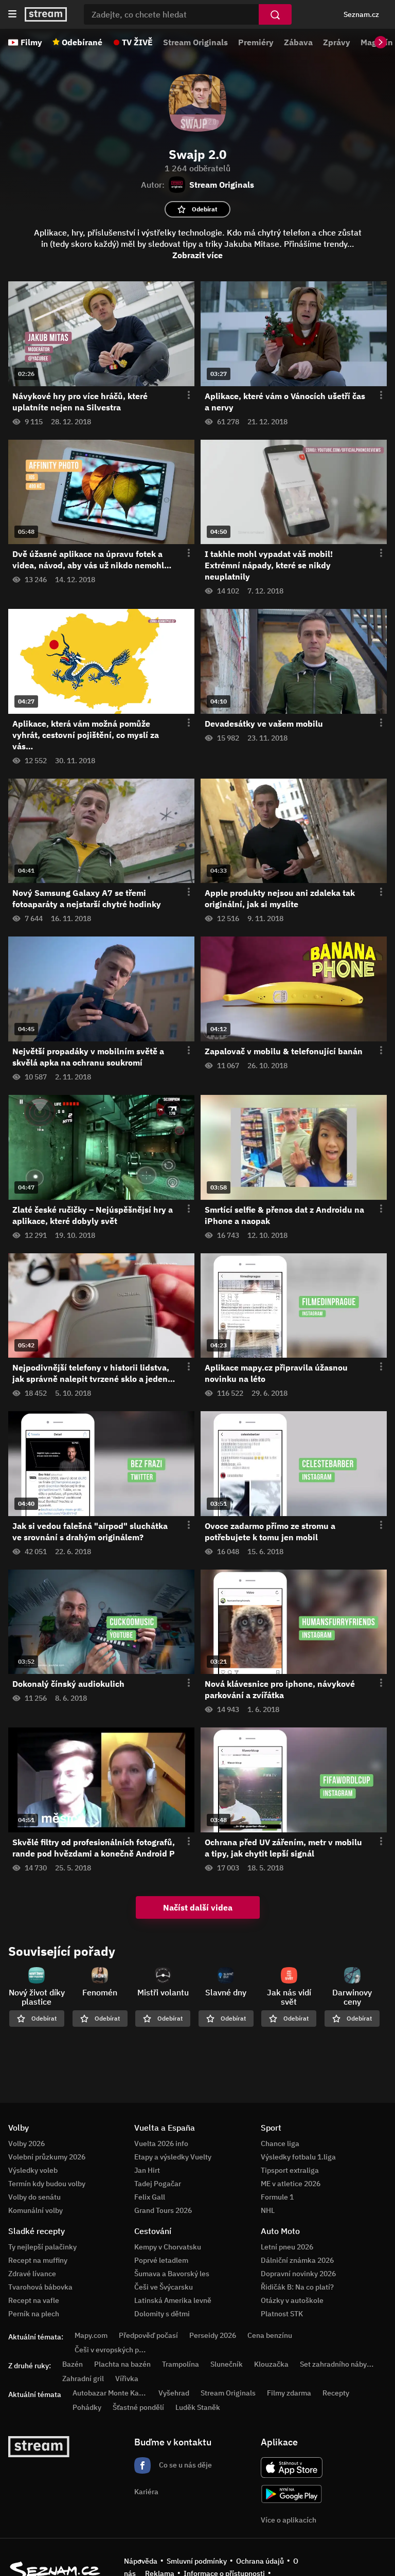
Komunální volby (35, 2210)
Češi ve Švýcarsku (164, 2287)
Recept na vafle (34, 2300)
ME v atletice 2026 (291, 2184)
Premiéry (256, 42)
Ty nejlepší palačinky (42, 2247)
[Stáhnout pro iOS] (292, 2467)
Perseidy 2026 (213, 2335)
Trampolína (181, 2364)
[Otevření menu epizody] (183, 395)
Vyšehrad (174, 2393)
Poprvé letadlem (161, 2260)
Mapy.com (91, 2335)
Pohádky (87, 2407)
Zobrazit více (197, 255)
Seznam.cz (361, 14)
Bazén (73, 2364)
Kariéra (146, 2492)
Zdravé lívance (32, 2274)
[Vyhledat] (275, 14)
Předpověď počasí (148, 2335)
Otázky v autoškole (292, 2300)
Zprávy (337, 42)
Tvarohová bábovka (40, 2287)
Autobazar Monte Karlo (110, 2393)
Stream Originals (195, 42)
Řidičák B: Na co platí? (297, 2287)
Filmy (31, 42)
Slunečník (227, 2364)
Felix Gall (150, 2197)
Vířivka (127, 2379)
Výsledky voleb (33, 2170)
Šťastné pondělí (138, 2407)
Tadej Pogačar (158, 2184)
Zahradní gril (83, 2379)
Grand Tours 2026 (163, 2210)
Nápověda (141, 2561)
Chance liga (280, 2143)
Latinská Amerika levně (173, 2300)
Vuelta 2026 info (161, 2143)
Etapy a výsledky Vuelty (173, 2157)
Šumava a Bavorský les (172, 2274)
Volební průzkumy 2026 (47, 2157)
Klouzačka (271, 2364)
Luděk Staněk (198, 2407)
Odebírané (82, 42)
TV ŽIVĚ (137, 42)
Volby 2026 (26, 2143)
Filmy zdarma (289, 2393)
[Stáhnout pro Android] (292, 2494)
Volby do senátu (34, 2197)
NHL (268, 2210)
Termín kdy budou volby (47, 2184)
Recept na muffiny (38, 2260)
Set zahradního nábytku (339, 2364)
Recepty (336, 2393)
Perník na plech (34, 2314)
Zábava (298, 42)
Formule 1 (277, 2197)
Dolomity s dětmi (162, 2314)
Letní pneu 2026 (287, 2247)
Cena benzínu (270, 2335)
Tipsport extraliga (290, 2170)
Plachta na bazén (122, 2364)
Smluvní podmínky (197, 2561)
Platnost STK (282, 2314)
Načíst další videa (198, 1907)
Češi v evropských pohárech (120, 2350)
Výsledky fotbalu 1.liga (298, 2157)
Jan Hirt (147, 2170)
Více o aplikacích (289, 2520)
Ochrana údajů (260, 2561)
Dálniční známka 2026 (297, 2260)
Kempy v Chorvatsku (168, 2247)
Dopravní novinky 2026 (298, 2274)
